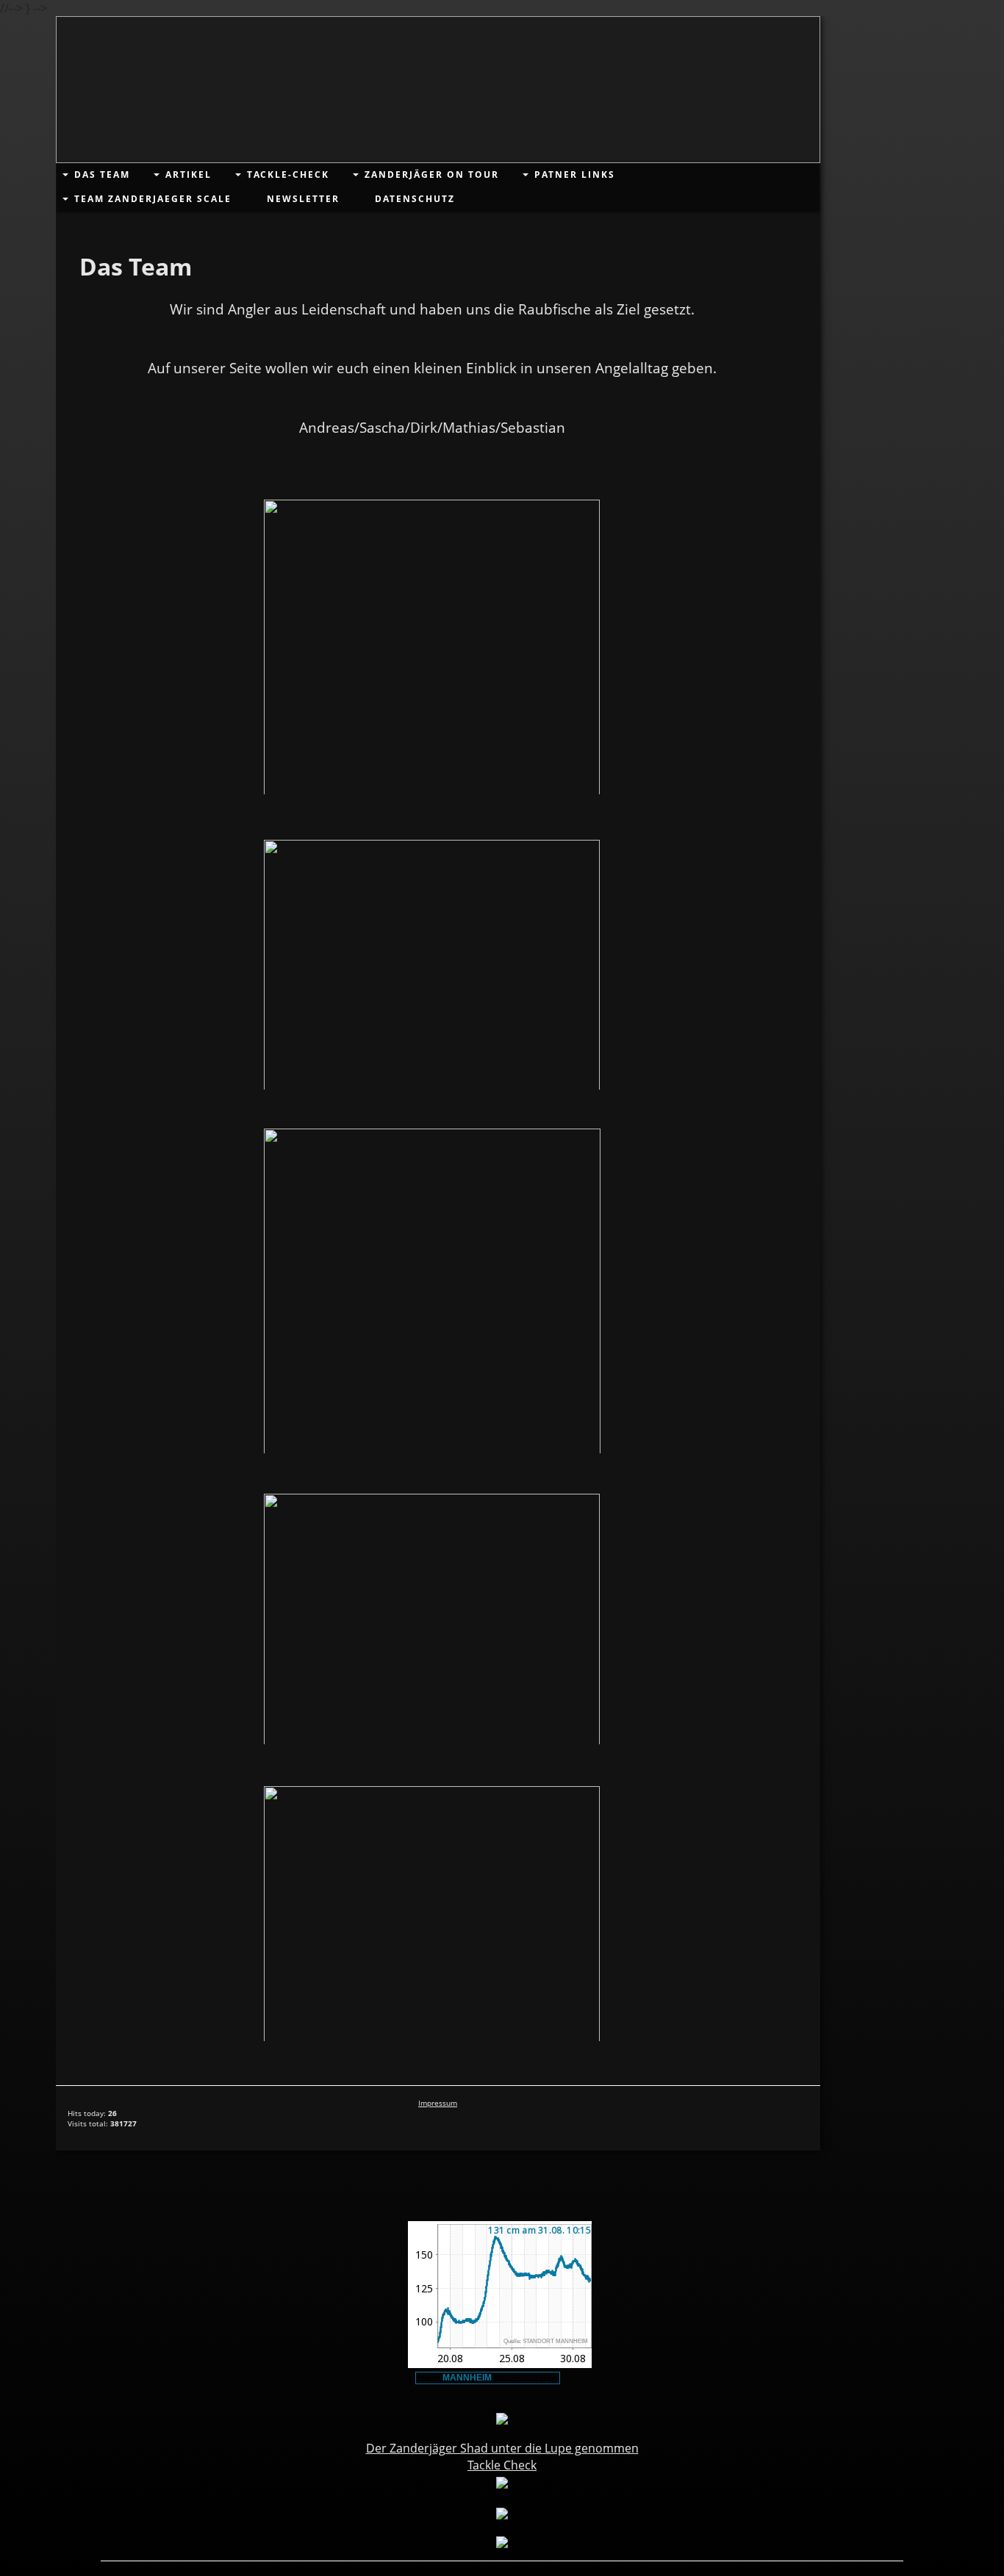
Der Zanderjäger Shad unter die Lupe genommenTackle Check (502, 2456)
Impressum (438, 2103)
